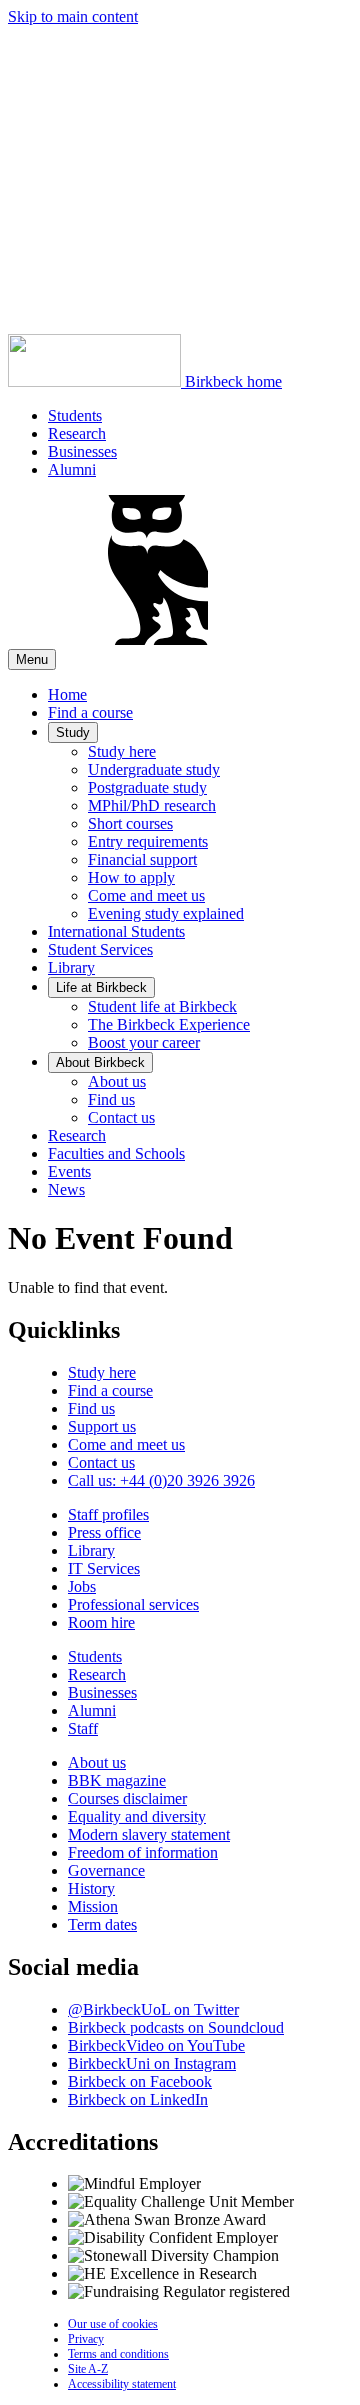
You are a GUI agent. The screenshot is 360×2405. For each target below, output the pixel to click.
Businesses (82, 451)
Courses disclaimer (127, 1798)
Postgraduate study (147, 787)
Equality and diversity (137, 1816)
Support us (102, 1426)
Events (69, 1171)
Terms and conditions (118, 2354)
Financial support (142, 859)
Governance (106, 1870)
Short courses (130, 823)
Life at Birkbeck (101, 987)
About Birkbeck (100, 1062)
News (66, 1189)
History (91, 1888)
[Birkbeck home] (158, 639)
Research (77, 433)
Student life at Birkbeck (162, 1006)
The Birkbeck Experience (169, 1024)
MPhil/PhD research (152, 805)
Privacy (86, 2339)
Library (71, 967)
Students (75, 415)
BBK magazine (117, 1780)
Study (73, 732)
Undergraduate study (154, 769)
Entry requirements (148, 841)
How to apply (131, 877)
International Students (116, 931)
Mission (93, 1906)
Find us (111, 1099)
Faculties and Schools (116, 1153)
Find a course (90, 712)
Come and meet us (146, 895)
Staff (83, 1728)
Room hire (101, 1622)
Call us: (161, 1480)
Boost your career (144, 1042)
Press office (104, 1532)
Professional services (133, 1604)
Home (67, 694)
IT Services (104, 1568)
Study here (122, 751)
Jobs (82, 1586)
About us (117, 1081)
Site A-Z (88, 2369)
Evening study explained (166, 913)
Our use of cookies (113, 2324)
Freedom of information (143, 1852)
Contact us (121, 1117)
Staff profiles (108, 1514)
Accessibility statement (122, 2384)
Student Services (100, 949)
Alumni (72, 469)
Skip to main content (73, 16)
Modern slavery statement (149, 1834)
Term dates (102, 1924)
